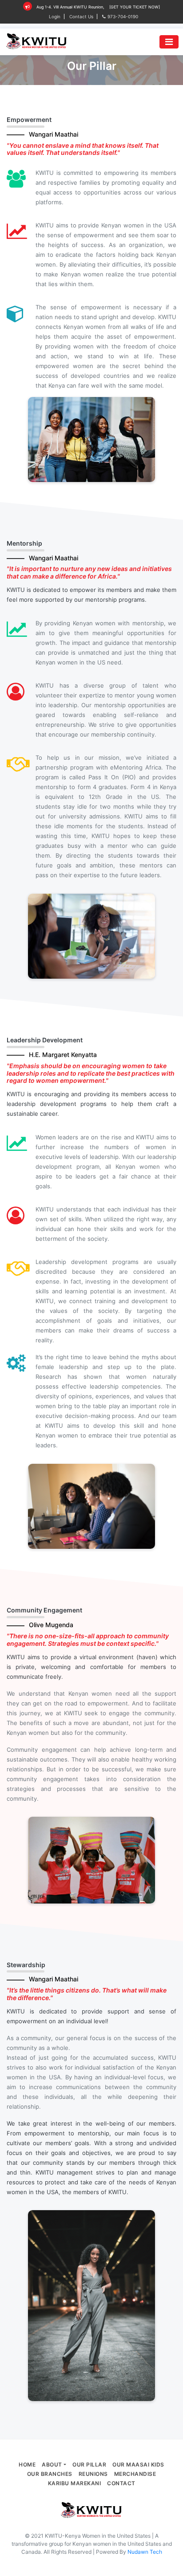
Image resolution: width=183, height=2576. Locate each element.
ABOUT (52, 2465)
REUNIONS (93, 2474)
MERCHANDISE (135, 2474)
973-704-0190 (123, 16)
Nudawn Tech (145, 2552)
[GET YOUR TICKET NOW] (135, 7)
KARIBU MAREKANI (75, 2483)
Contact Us (81, 16)
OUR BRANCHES (50, 2474)
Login (55, 16)
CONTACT (121, 2483)
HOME (27, 2465)
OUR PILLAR (89, 2465)
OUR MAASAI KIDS (138, 2465)
